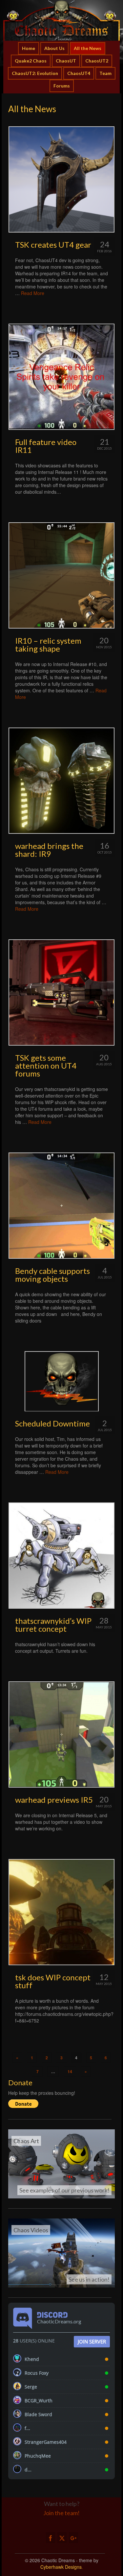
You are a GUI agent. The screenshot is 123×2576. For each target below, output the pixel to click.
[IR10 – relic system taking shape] (61, 575)
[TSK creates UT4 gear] (61, 179)
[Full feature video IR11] (61, 377)
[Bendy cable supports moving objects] (61, 1206)
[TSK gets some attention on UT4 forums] (61, 992)
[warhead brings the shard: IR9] (61, 781)
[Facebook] (51, 2538)
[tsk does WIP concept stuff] (61, 1912)
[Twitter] (62, 2538)
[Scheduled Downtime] (61, 1381)
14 (70, 2071)
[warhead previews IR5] (61, 1734)
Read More (33, 293)
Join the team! (61, 2513)
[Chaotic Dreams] (61, 20)
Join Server (92, 2341)
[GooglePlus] (73, 2538)
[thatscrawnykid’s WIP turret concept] (61, 1556)
